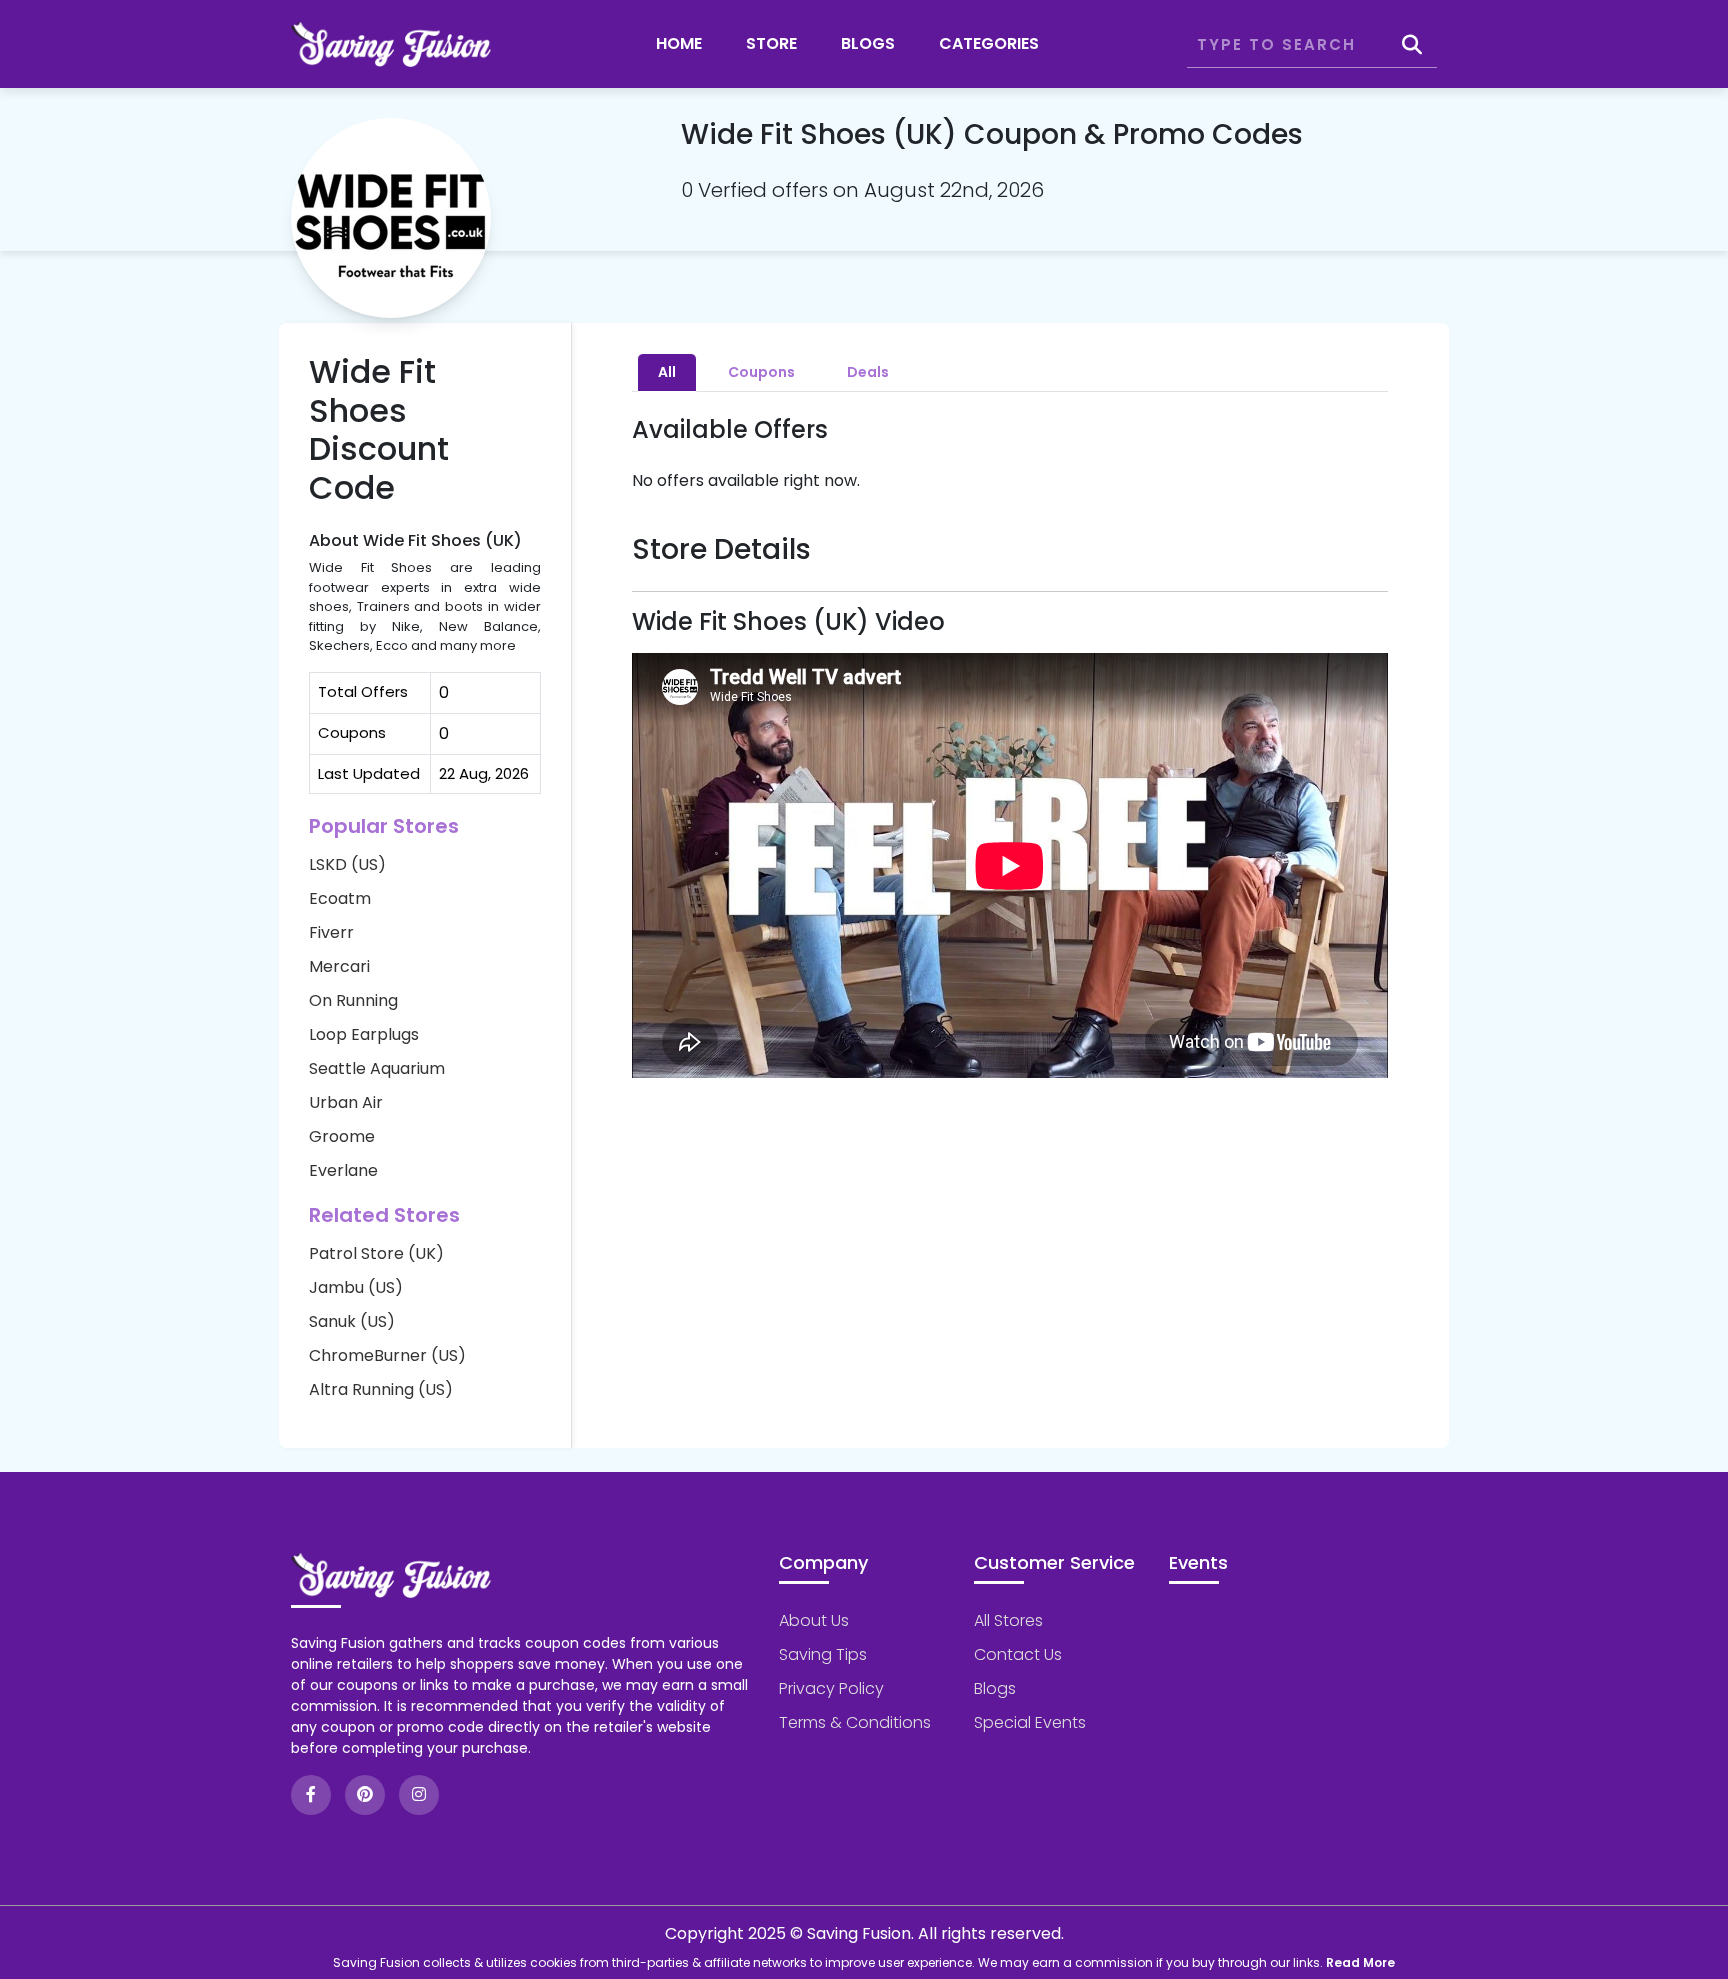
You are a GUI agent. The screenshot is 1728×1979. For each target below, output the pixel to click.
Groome (342, 1136)
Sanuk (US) (352, 1321)
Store (771, 43)
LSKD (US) (347, 864)
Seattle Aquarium (377, 1068)
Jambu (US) (356, 1287)
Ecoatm (340, 898)
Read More (1360, 1962)
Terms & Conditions (855, 1722)
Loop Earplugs (364, 1034)
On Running (353, 1000)
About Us (814, 1620)
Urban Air (346, 1102)
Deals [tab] (868, 372)
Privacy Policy (831, 1688)
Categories (989, 43)
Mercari (339, 966)
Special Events (1030, 1722)
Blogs (868, 43)
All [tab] (667, 372)
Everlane (343, 1170)
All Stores (1008, 1620)
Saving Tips (823, 1654)
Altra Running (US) (381, 1389)
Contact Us (1018, 1654)
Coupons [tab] (761, 372)
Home (679, 43)
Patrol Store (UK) (376, 1253)
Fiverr (331, 932)
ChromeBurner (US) (387, 1355)
